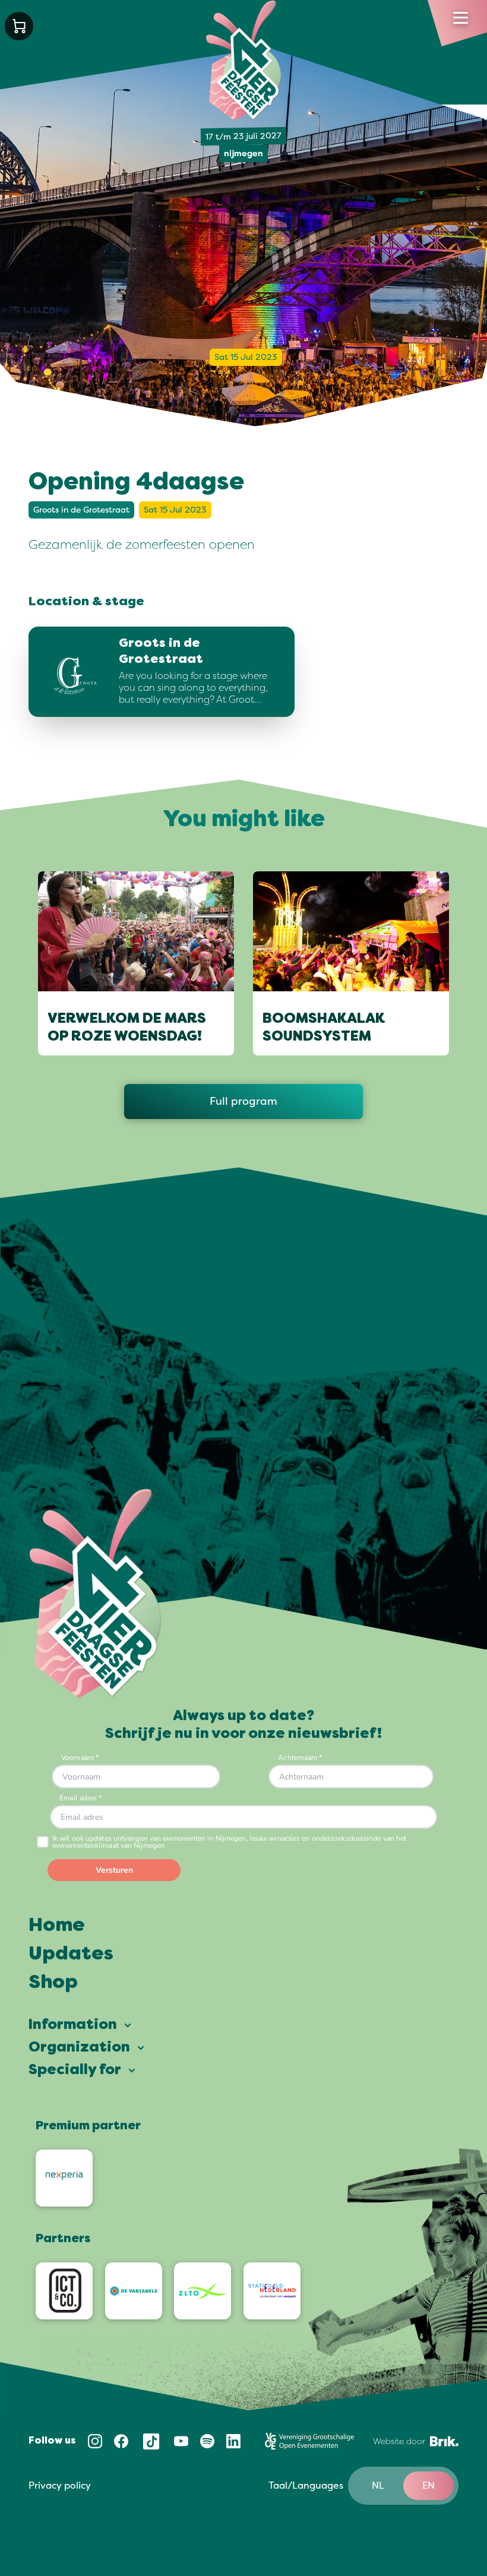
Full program (243, 1101)
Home (57, 1926)
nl (378, 2486)
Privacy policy (60, 2486)
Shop (53, 1983)
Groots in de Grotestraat (81, 510)
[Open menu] (461, 18)
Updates (71, 1955)
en (429, 2486)
